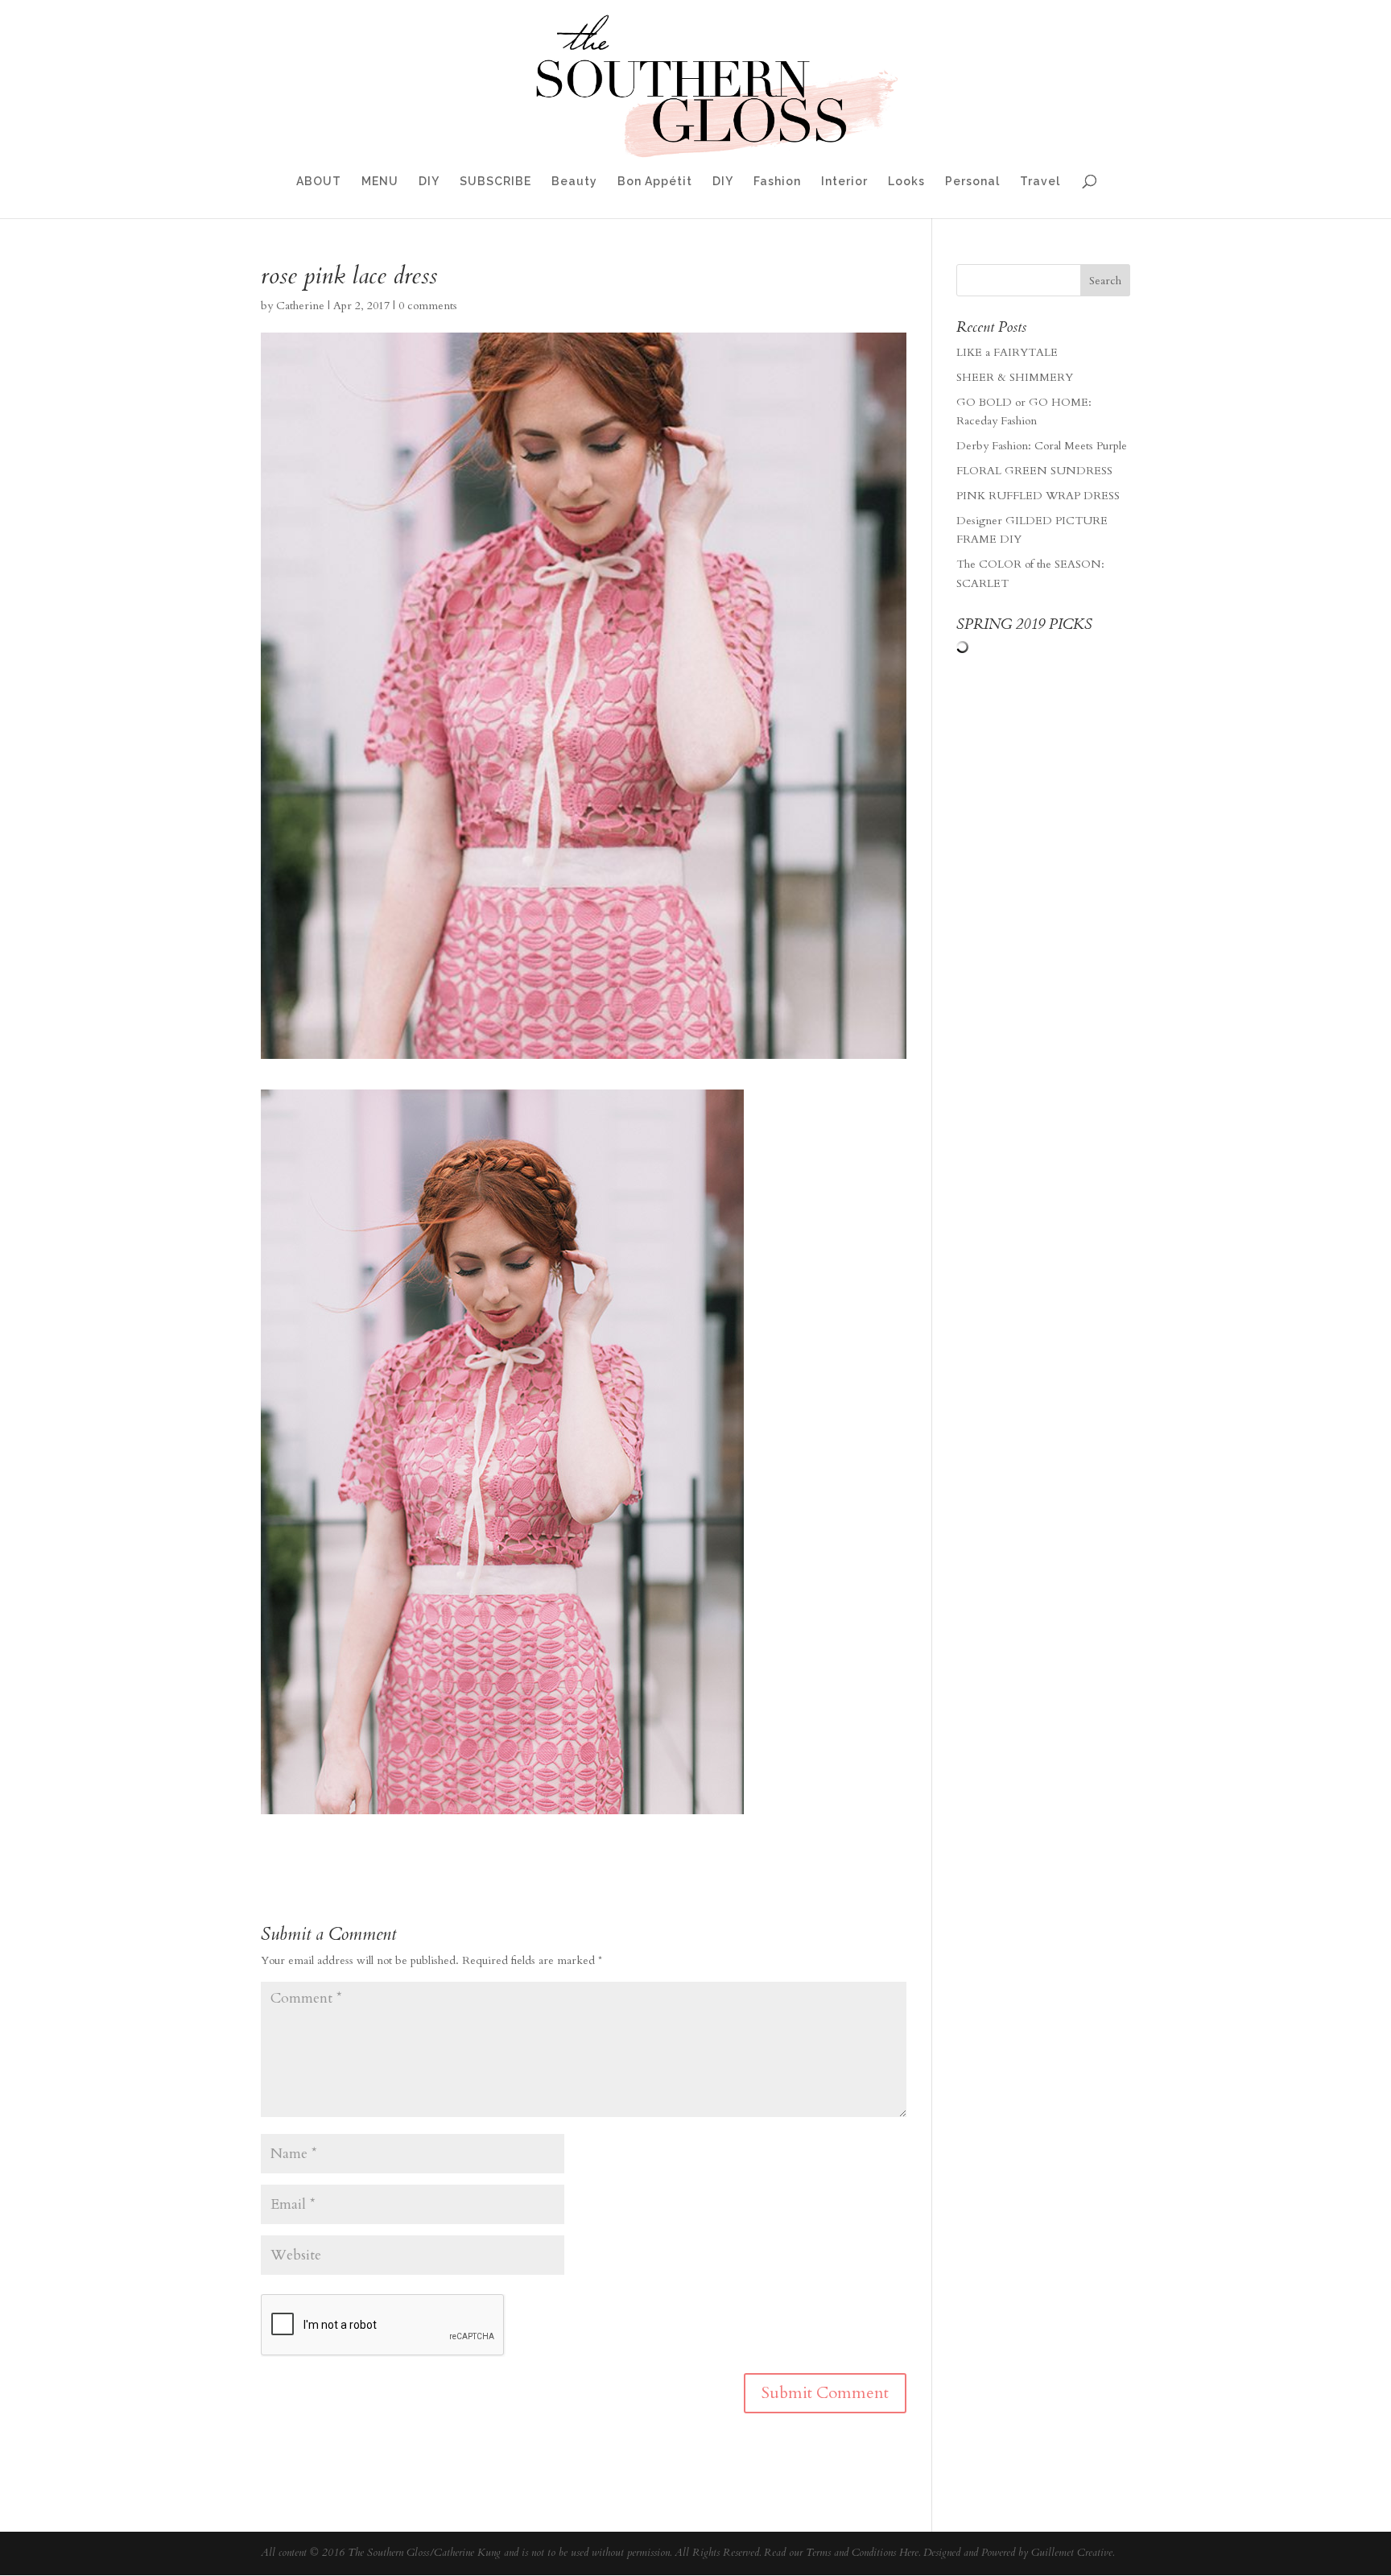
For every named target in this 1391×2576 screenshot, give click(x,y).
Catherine (300, 306)
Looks (906, 182)
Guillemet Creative (1072, 2553)
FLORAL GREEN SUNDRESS (1034, 471)
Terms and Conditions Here (862, 2553)
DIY (429, 182)
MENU (380, 182)
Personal (972, 182)
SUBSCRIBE (495, 182)
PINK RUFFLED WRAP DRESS (1038, 496)
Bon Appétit (655, 182)
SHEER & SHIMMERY (1015, 377)
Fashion (777, 182)
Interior (844, 182)
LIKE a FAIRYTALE (1007, 352)
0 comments (428, 306)
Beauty (574, 182)
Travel (1040, 182)
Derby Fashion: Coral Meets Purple (1042, 446)
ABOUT (319, 182)
